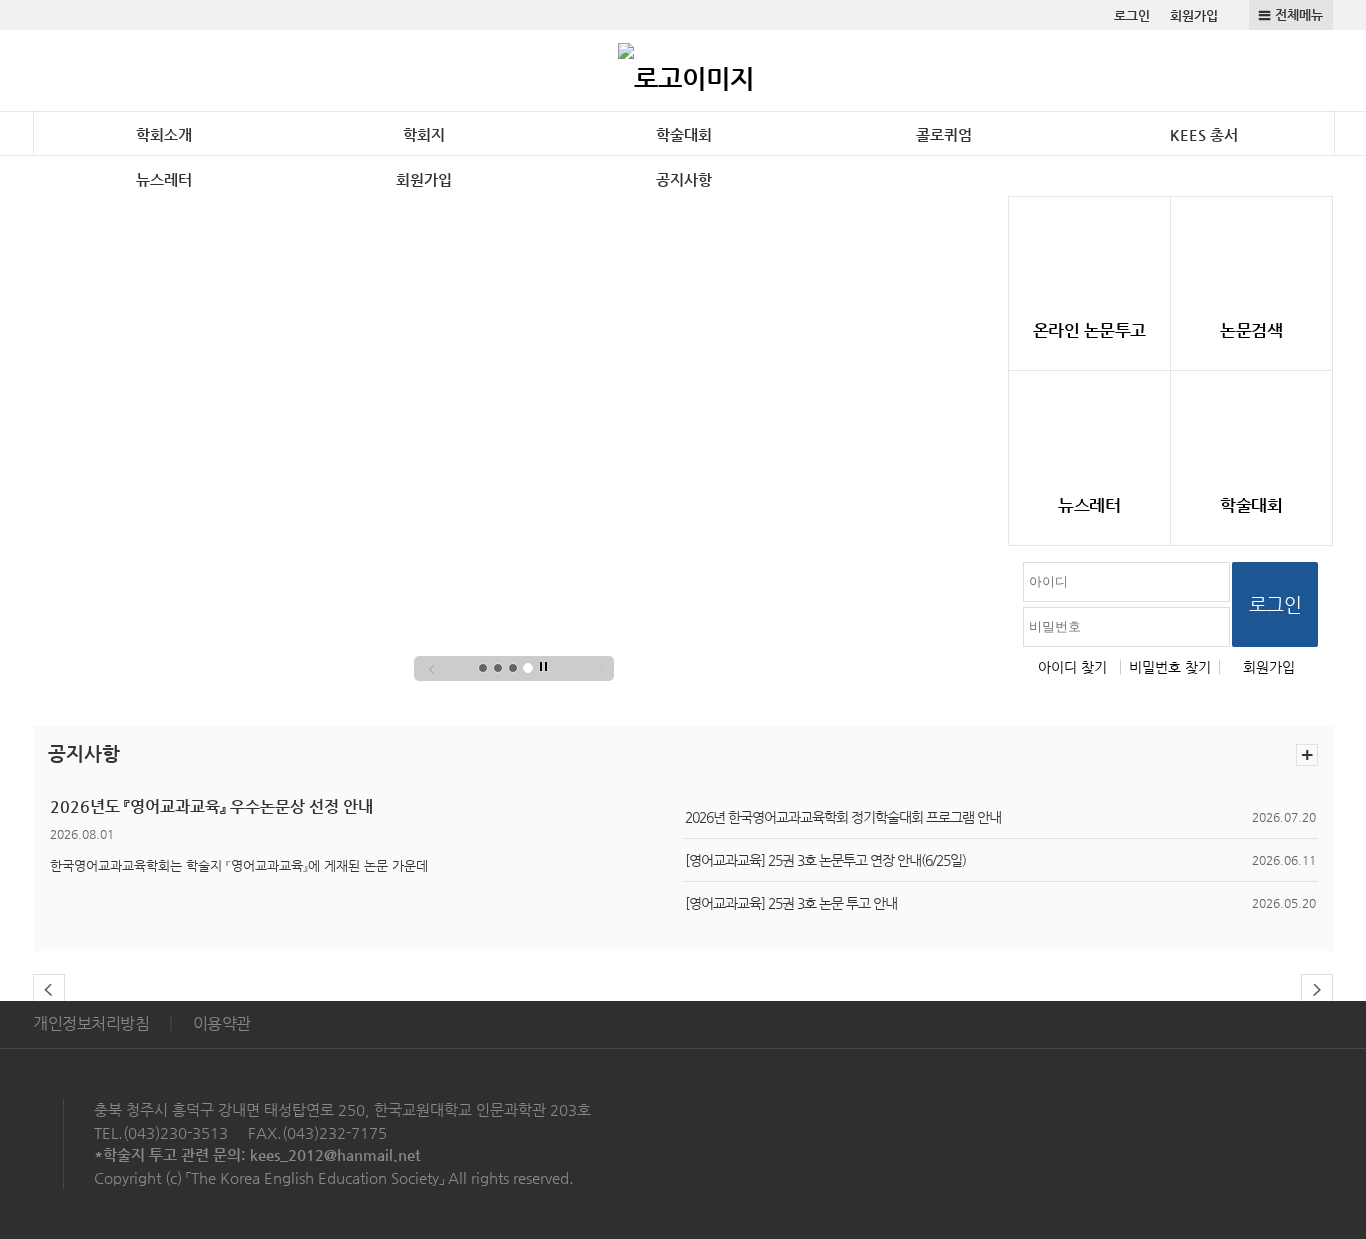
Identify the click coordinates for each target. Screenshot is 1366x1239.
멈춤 (544, 667)
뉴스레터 (164, 179)
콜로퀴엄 (944, 134)
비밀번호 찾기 (1170, 667)
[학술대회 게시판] (1252, 428)
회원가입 (1194, 15)
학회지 (424, 134)
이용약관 (222, 1023)
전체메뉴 (1299, 14)
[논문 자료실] (1252, 253)
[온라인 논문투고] (1089, 253)
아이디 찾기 (1072, 667)
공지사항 (684, 179)
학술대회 (684, 134)
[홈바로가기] (686, 70)
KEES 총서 (1204, 134)
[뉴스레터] (1089, 428)
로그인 (1132, 15)
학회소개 (164, 134)
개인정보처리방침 (91, 1023)
